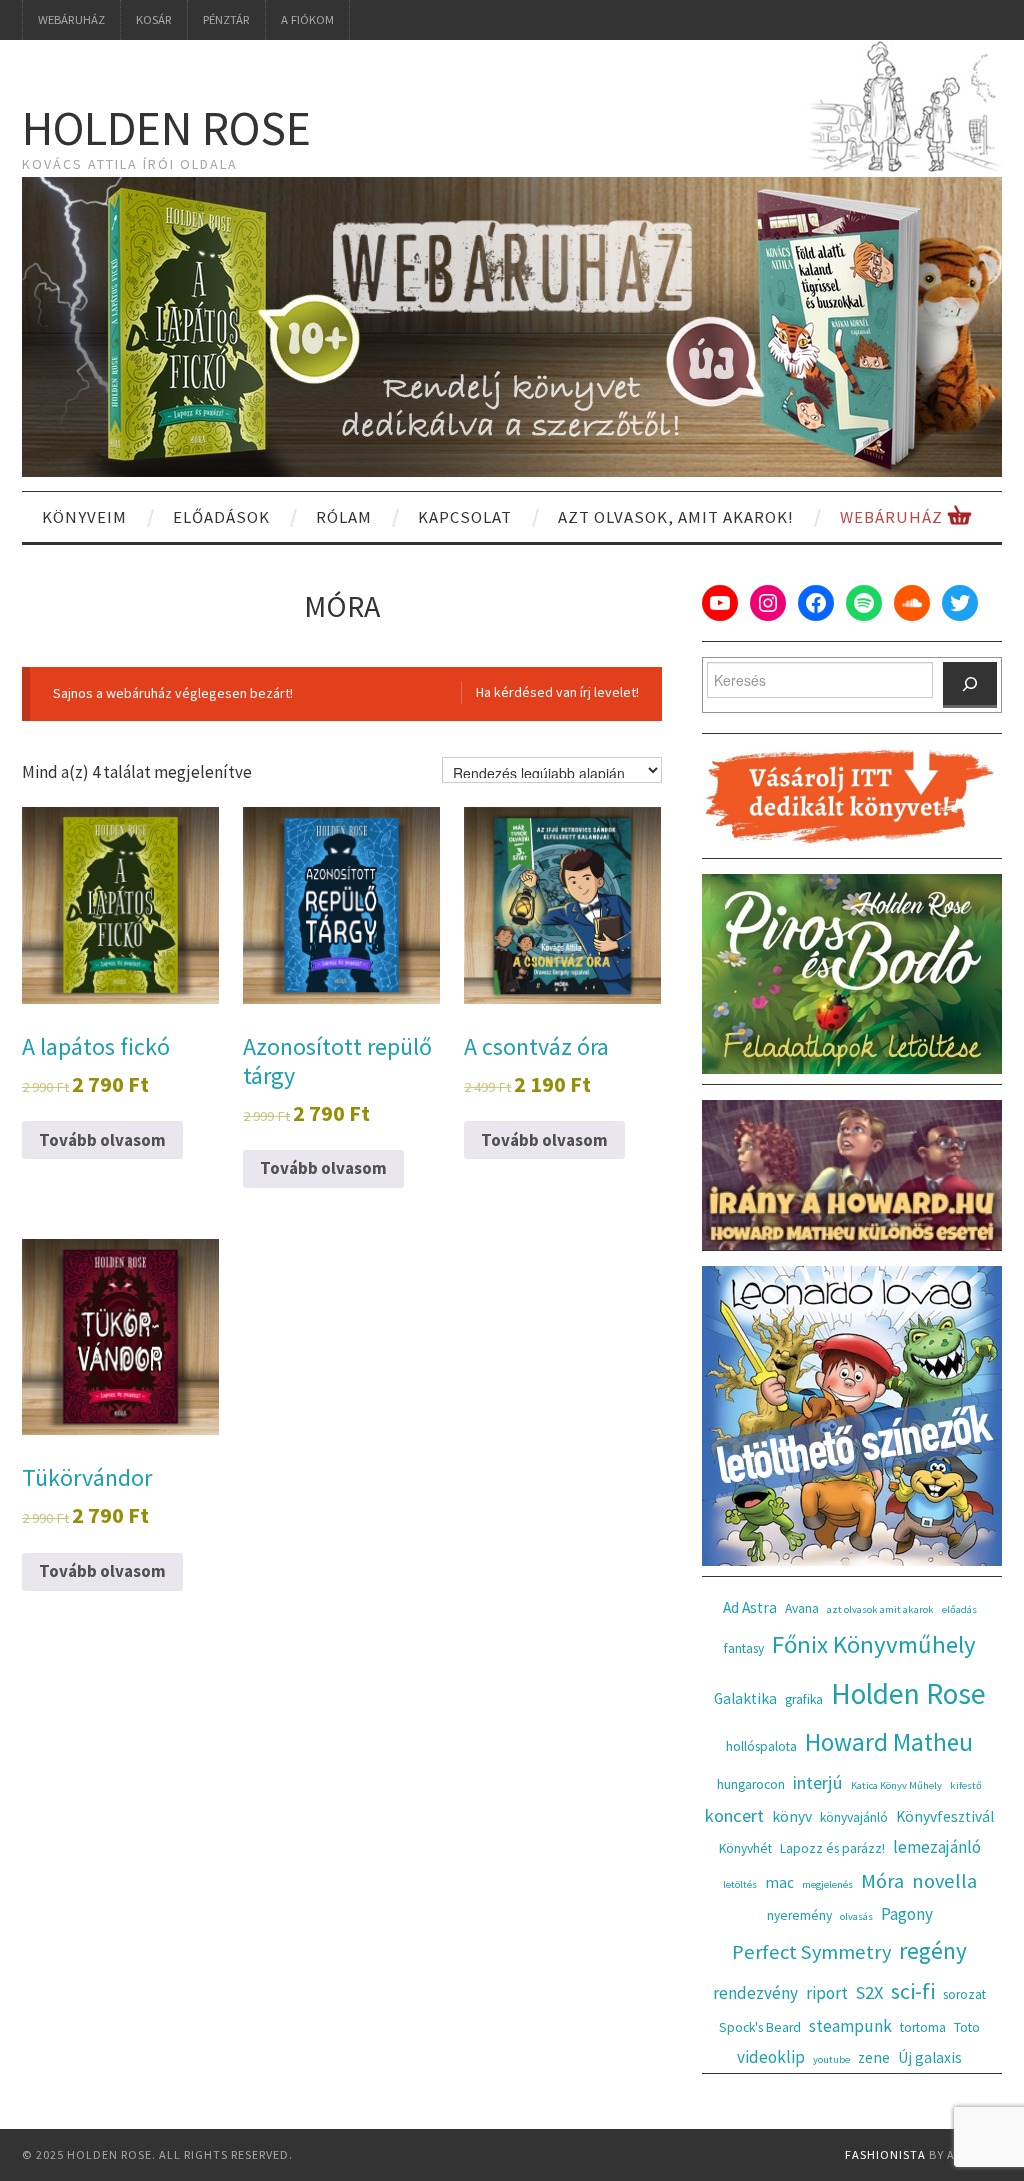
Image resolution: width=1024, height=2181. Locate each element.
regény (933, 1950)
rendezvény (755, 1993)
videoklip (771, 2057)
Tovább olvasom (102, 1140)
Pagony (907, 1914)
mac (779, 1882)
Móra (882, 1881)
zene (874, 2057)
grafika (804, 1699)
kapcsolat (465, 517)
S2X (869, 1992)
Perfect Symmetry (811, 1952)
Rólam (344, 517)
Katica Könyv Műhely (896, 1785)
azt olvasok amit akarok (880, 1609)
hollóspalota (761, 1746)
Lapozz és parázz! (832, 1848)
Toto (967, 2027)
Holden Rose (166, 128)
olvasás (856, 1916)
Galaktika (745, 1698)
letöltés (740, 1884)
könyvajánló (854, 1817)
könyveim (84, 517)
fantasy (744, 1648)
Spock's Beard (760, 2027)
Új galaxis (930, 2057)
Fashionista (885, 2154)
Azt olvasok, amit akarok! (676, 517)
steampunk (850, 2026)
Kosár (154, 19)
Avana (802, 1608)
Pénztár (226, 19)
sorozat (964, 1994)
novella (944, 1881)
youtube (831, 2059)
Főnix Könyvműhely (874, 1644)
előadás (959, 1609)
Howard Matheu (889, 1742)
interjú (818, 1782)
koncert (734, 1815)
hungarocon (751, 1784)
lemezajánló (937, 1847)
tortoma (923, 2027)
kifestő (966, 1785)
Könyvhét (745, 1848)
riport (827, 1993)
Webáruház (71, 19)
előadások (221, 517)
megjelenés (827, 1884)
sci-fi (913, 1991)
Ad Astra (750, 1607)
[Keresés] (970, 685)
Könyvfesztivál (945, 1816)
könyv (792, 1816)
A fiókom (307, 19)
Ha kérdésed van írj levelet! (557, 692)
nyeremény (799, 1915)
